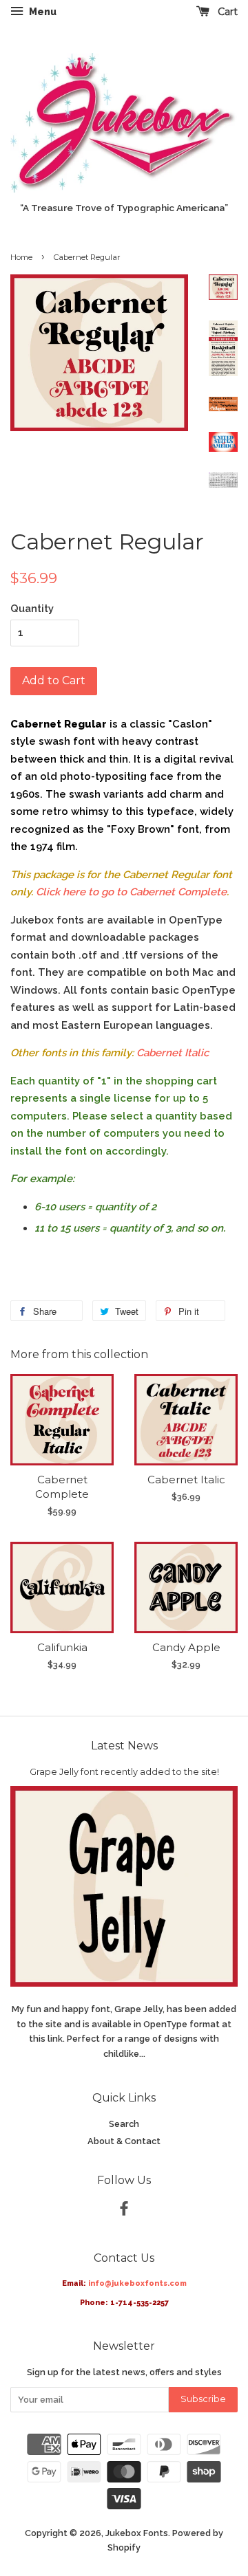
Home (21, 257)
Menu (42, 12)
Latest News (124, 1746)
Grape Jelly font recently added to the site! (124, 1772)
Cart (226, 12)
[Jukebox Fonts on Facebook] (124, 2211)
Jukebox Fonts (137, 2533)
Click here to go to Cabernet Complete (131, 892)
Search (124, 2124)
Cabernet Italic (173, 1053)
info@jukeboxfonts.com (137, 2283)
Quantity (32, 609)
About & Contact (124, 2141)
